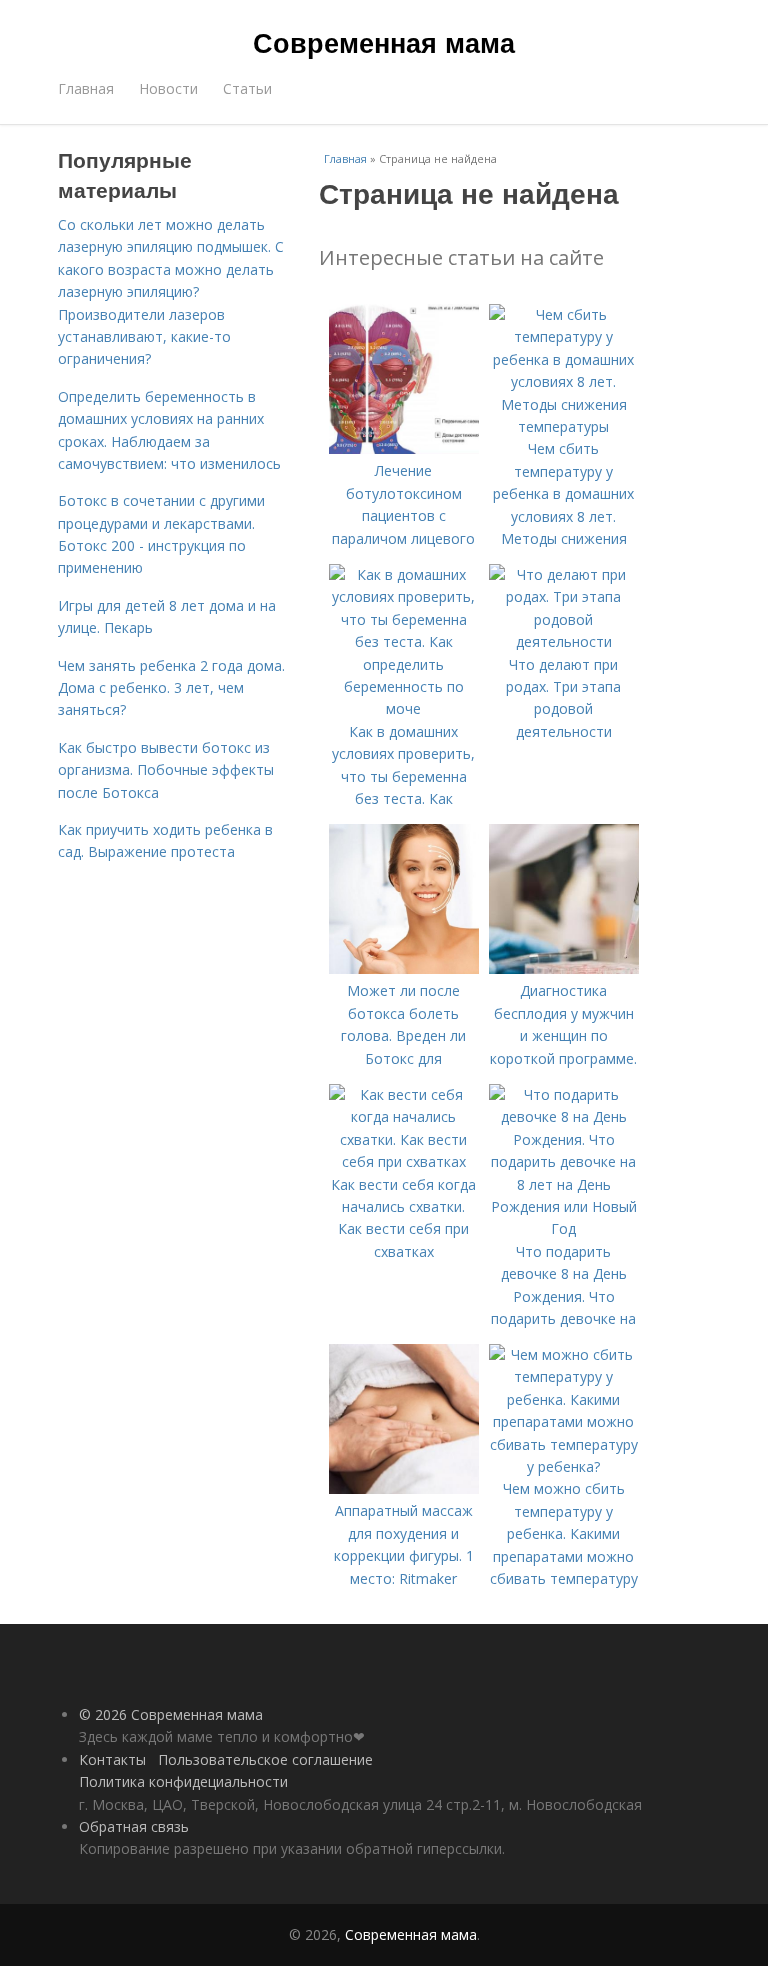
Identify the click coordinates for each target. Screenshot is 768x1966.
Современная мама (384, 42)
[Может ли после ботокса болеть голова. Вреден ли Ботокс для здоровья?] (404, 968)
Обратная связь (134, 1826)
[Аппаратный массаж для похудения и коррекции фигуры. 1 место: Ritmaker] (404, 1488)
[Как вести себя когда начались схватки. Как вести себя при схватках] (404, 1161)
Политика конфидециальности (183, 1781)
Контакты (112, 1759)
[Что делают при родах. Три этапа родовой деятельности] (564, 641)
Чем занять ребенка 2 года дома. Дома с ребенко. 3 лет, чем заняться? (171, 688)
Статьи (247, 88)
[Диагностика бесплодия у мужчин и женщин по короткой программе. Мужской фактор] (564, 968)
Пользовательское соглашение (265, 1759)
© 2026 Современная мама (171, 1714)
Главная (86, 88)
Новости (168, 88)
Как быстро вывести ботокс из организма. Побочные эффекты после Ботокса (166, 770)
